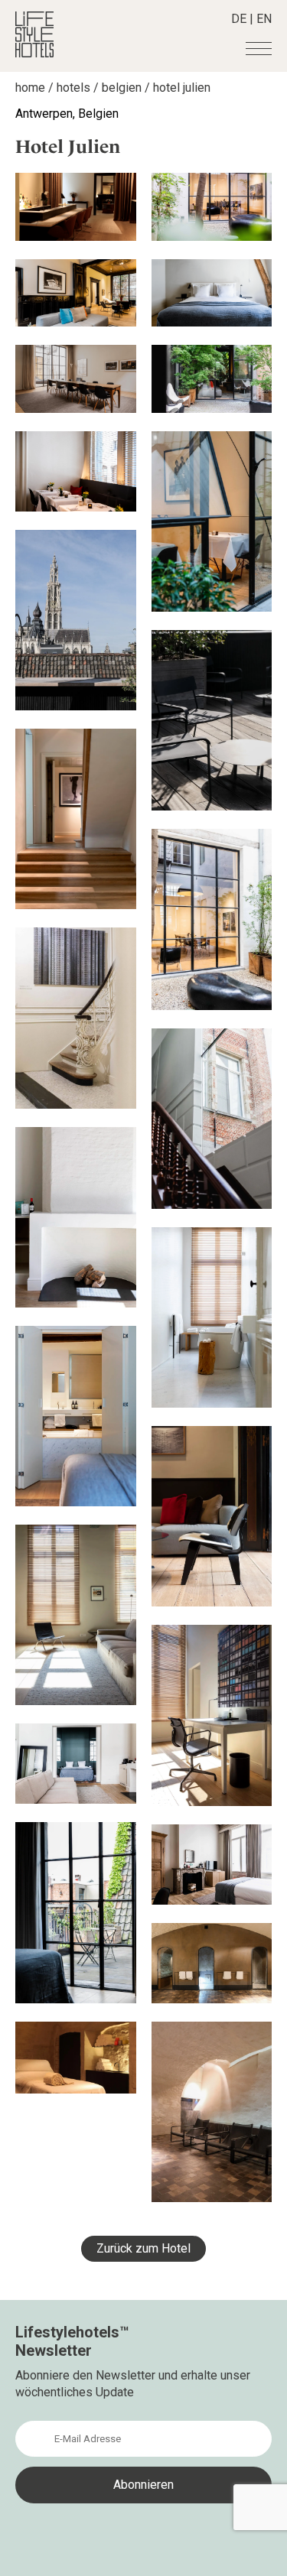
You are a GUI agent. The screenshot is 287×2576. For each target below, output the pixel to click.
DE (239, 19)
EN (264, 19)
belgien (122, 88)
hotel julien (182, 88)
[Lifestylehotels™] (34, 53)
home (30, 88)
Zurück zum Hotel (143, 2248)
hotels (73, 88)
